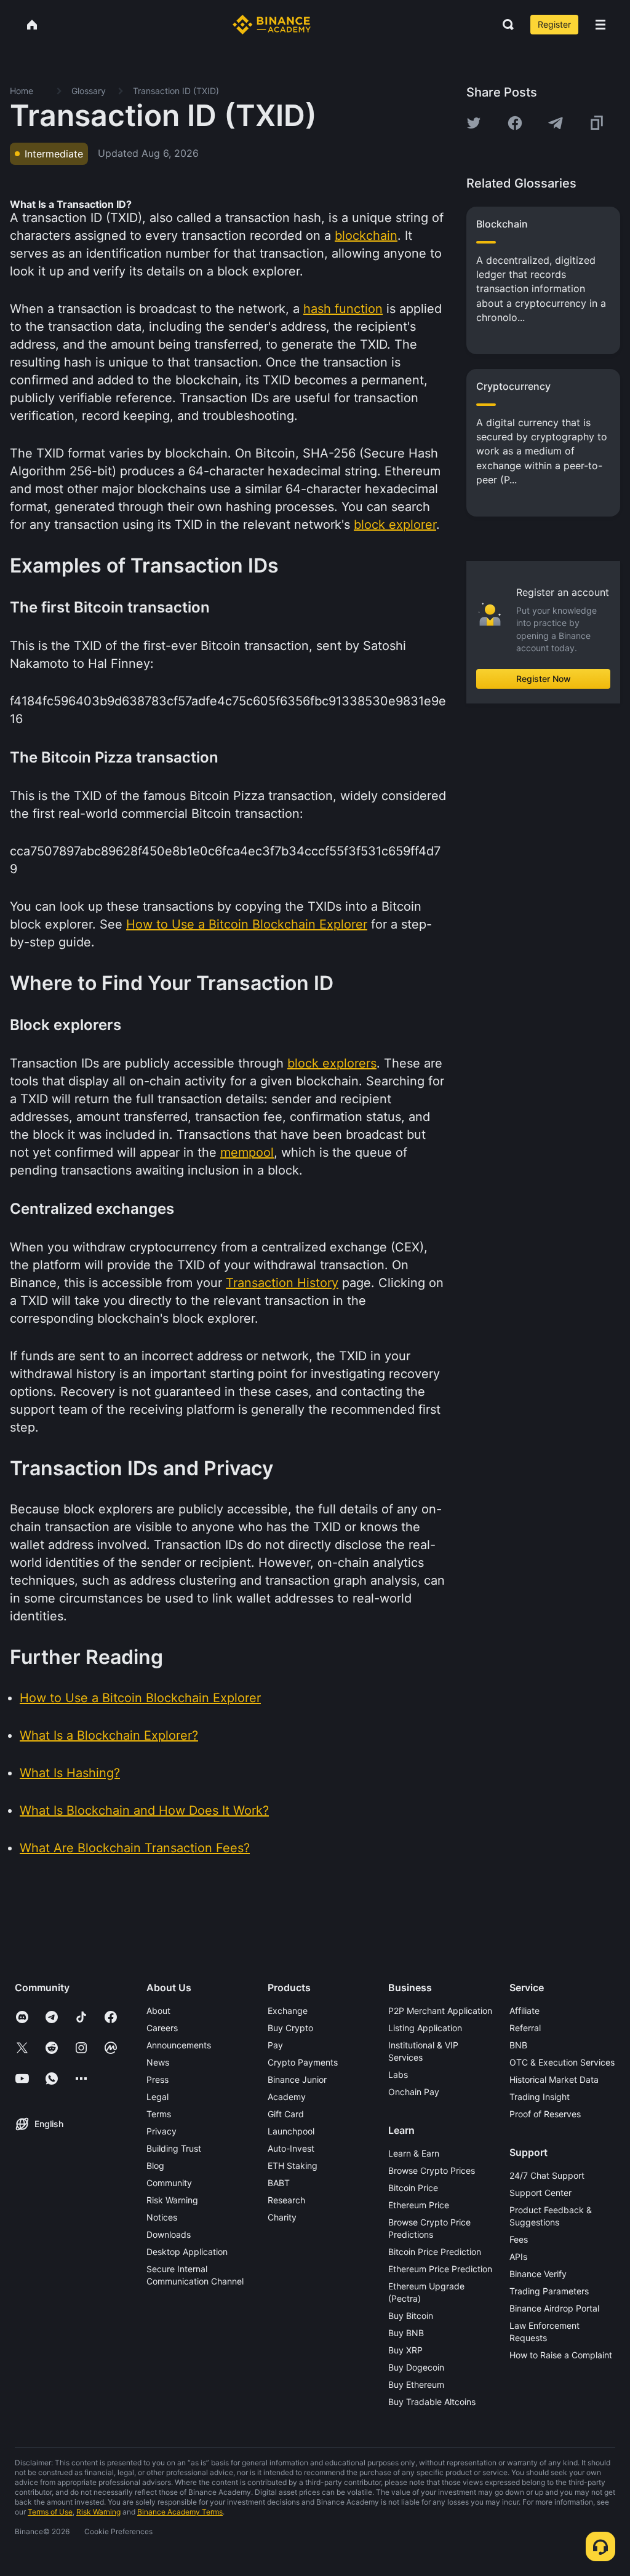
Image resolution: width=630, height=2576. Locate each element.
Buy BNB (406, 2333)
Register (554, 24)
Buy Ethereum (416, 2384)
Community (169, 2183)
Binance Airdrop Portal (554, 2308)
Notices (162, 2217)
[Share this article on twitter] (474, 123)
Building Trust (174, 2148)
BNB (518, 2045)
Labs (398, 2075)
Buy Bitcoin (411, 2316)
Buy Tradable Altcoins (432, 2402)
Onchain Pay (414, 2092)
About (158, 2011)
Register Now (544, 679)
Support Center (540, 2193)
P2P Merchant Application (440, 2011)
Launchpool (291, 2131)
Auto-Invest (291, 2148)
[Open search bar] (504, 25)
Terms (159, 2114)
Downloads (169, 2234)
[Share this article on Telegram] (556, 123)
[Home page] (272, 25)
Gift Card (286, 2114)
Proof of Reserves (545, 2114)
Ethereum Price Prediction (440, 2269)
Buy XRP (405, 2350)
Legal (157, 2097)
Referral (525, 2028)
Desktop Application (187, 2252)
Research (286, 2200)
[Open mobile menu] (600, 25)
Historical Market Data (554, 2079)
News (158, 2062)
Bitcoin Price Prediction (435, 2252)
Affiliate (524, 2011)
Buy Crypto (290, 2028)
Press (157, 2079)
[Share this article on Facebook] (515, 123)
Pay (275, 2045)
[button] (600, 25)
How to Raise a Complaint (561, 2355)
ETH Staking (293, 2166)
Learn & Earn (414, 2153)
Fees (519, 2239)
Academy (287, 2097)
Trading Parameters (549, 2291)
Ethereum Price (419, 2205)
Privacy (161, 2131)
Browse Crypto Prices (432, 2170)
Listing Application (425, 2028)
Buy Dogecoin (416, 2367)
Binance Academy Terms (180, 2512)
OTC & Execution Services (562, 2062)
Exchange (288, 2011)
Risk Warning (172, 2200)
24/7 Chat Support (547, 2175)
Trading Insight (540, 2097)
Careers (162, 2028)
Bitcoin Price (413, 2188)
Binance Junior (297, 2079)
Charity (282, 2217)
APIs (518, 2257)
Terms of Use (50, 2512)
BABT (279, 2183)
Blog (155, 2166)
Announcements (179, 2045)
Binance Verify (538, 2274)
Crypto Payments (303, 2062)
